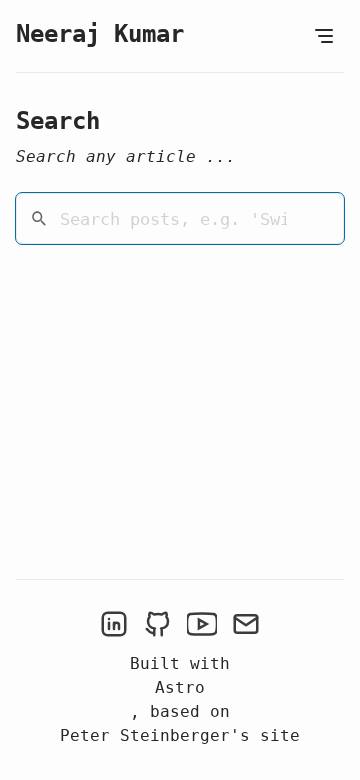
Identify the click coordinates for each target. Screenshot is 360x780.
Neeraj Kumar (100, 34)
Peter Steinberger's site (180, 735)
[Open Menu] (324, 36)
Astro (180, 687)
